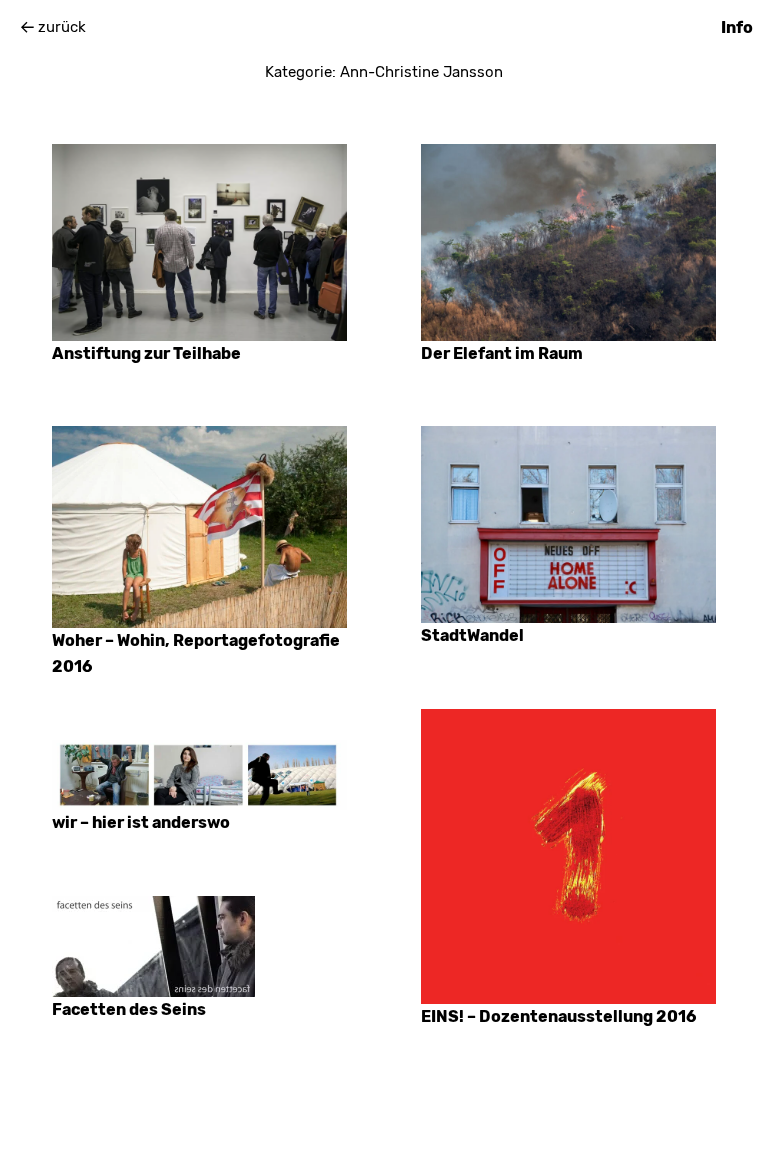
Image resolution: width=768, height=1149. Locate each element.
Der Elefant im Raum (502, 353)
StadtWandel (472, 635)
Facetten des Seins (129, 1009)
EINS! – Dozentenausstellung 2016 (558, 1016)
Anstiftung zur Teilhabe (146, 353)
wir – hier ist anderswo (141, 822)
